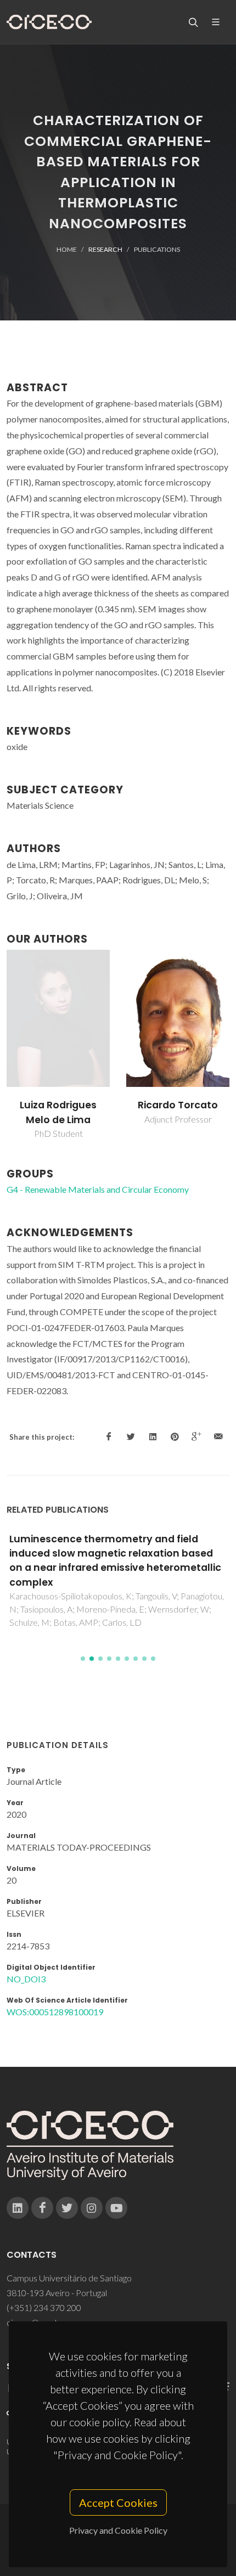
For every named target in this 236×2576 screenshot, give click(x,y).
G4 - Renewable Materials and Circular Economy (98, 1189)
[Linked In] (18, 2208)
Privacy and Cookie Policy (118, 2530)
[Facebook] (42, 2208)
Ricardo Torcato (178, 1105)
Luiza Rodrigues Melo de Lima (58, 1112)
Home (67, 249)
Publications (157, 249)
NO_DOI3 (26, 1979)
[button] (83, 1659)
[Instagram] (92, 2208)
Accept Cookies (118, 2502)
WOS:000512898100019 (55, 2012)
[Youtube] (116, 2208)
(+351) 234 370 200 (44, 2307)
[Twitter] (67, 2208)
